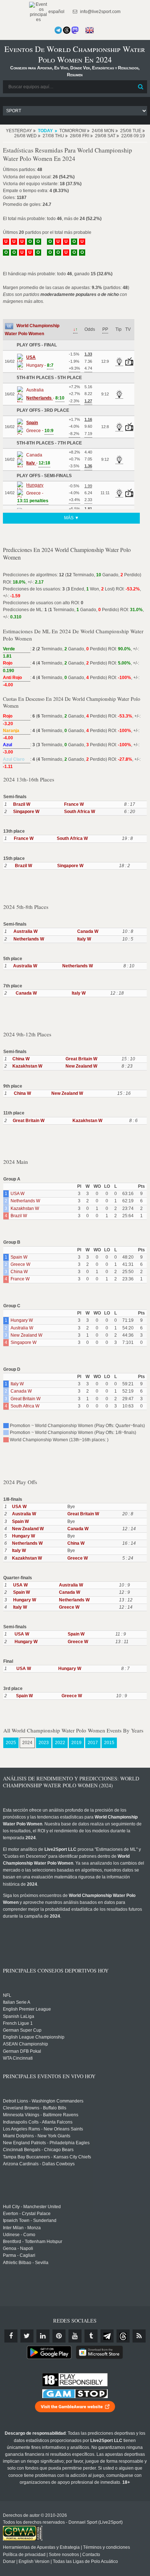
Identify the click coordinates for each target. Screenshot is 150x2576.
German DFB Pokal (22, 2051)
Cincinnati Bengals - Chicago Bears (38, 2150)
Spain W (19, 1257)
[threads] (123, 2336)
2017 (93, 1743)
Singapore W (26, 812)
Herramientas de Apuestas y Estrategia (41, 2547)
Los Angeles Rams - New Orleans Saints (43, 2129)
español (56, 12)
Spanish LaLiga (19, 2016)
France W (74, 804)
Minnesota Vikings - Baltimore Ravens (41, 2115)
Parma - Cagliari (19, 2255)
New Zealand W (81, 1066)
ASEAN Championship (25, 2044)
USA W (17, 1194)
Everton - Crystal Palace (27, 2214)
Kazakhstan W (27, 1066)
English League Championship (34, 2037)
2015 (109, 1743)
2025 (11, 1743)
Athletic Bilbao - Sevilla (26, 2263)
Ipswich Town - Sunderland (30, 2221)
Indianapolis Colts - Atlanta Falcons (38, 2122)
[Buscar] (141, 87)
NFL (7, 1995)
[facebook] (11, 2336)
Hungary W (22, 1320)
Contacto (91, 2555)
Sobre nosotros (64, 2555)
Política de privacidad (24, 2555)
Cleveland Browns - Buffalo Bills (35, 2108)
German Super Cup (22, 2030)
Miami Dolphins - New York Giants (37, 2136)
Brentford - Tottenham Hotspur (33, 2242)
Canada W (88, 931)
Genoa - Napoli (18, 2248)
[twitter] (27, 2336)
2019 (76, 1743)
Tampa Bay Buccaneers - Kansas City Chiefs (47, 2157)
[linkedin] (43, 2336)
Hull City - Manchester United (32, 2207)
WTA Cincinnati (18, 2058)
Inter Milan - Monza (22, 2228)
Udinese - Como (19, 2235)
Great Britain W (81, 1059)
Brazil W (22, 804)
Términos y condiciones (106, 2547)
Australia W (25, 931)
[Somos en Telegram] (58, 30)
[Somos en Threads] (67, 30)
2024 (27, 1743)
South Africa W (80, 812)
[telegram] (107, 2336)
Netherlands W (29, 939)
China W (21, 1059)
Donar (9, 2561)
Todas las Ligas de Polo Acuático (85, 2561)
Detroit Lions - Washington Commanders (43, 2101)
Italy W (84, 939)
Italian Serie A (17, 2002)
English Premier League (27, 2009)
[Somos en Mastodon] (75, 30)
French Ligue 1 (18, 2023)
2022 (60, 1743)
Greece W (20, 1264)
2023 (44, 1743)
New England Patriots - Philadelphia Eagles (46, 2143)
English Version (34, 2561)
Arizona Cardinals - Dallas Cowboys (39, 2164)
